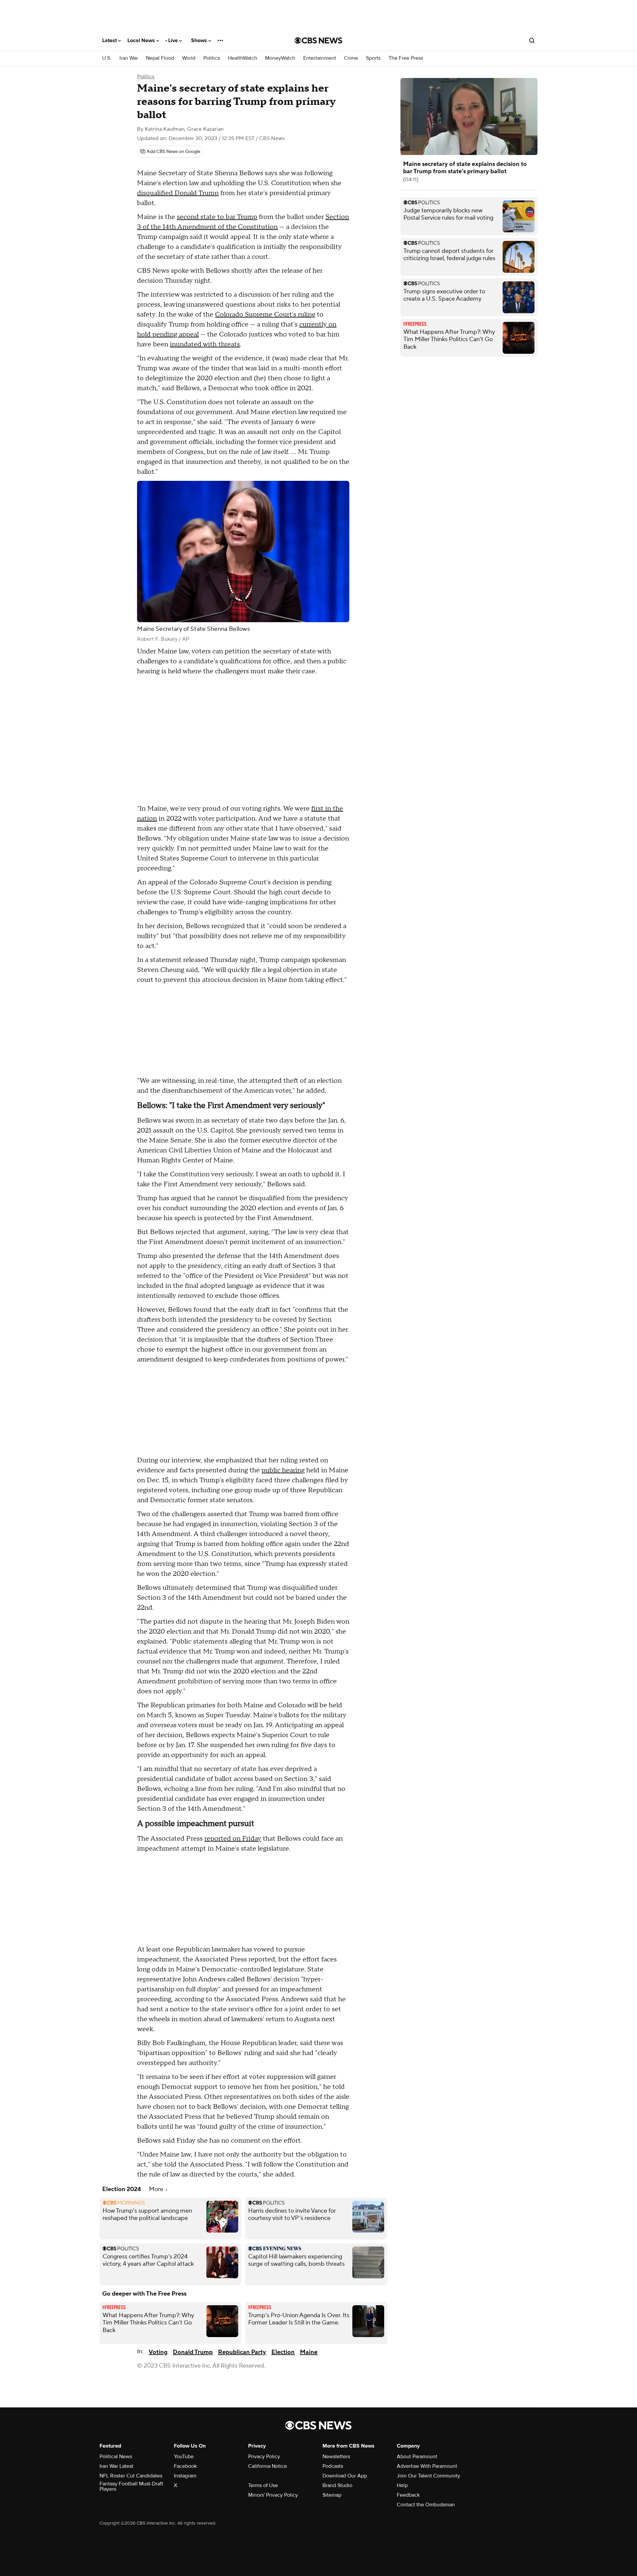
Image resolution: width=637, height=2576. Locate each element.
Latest (110, 40)
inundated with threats (205, 344)
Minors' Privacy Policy (273, 2495)
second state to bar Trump (217, 217)
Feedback (408, 2495)
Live (174, 40)
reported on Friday (233, 1839)
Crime (351, 58)
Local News (142, 40)
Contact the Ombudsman (426, 2505)
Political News (116, 2457)
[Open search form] (532, 40)
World (189, 58)
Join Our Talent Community (428, 2476)
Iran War (129, 58)
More (157, 2189)
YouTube (184, 2457)
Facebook (185, 2466)
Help (402, 2485)
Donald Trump (193, 2352)
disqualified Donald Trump (178, 193)
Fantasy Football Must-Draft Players (131, 2486)
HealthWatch (243, 58)
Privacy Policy (264, 2457)
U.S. (107, 58)
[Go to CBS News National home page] (318, 40)
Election (283, 2352)
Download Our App (345, 2476)
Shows (200, 40)
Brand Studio (337, 2485)
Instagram (185, 2476)
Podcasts (333, 2466)
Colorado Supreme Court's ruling (265, 315)
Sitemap (332, 2495)
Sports (373, 58)
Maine (309, 2352)
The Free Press (406, 58)
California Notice (268, 2466)
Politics (212, 58)
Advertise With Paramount (427, 2466)
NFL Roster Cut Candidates (131, 2476)
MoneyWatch (280, 58)
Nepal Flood (160, 58)
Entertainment (320, 58)
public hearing (283, 1470)
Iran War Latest (116, 2466)
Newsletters (336, 2457)
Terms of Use (263, 2485)
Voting (158, 2352)
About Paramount (417, 2457)
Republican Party (242, 2352)
